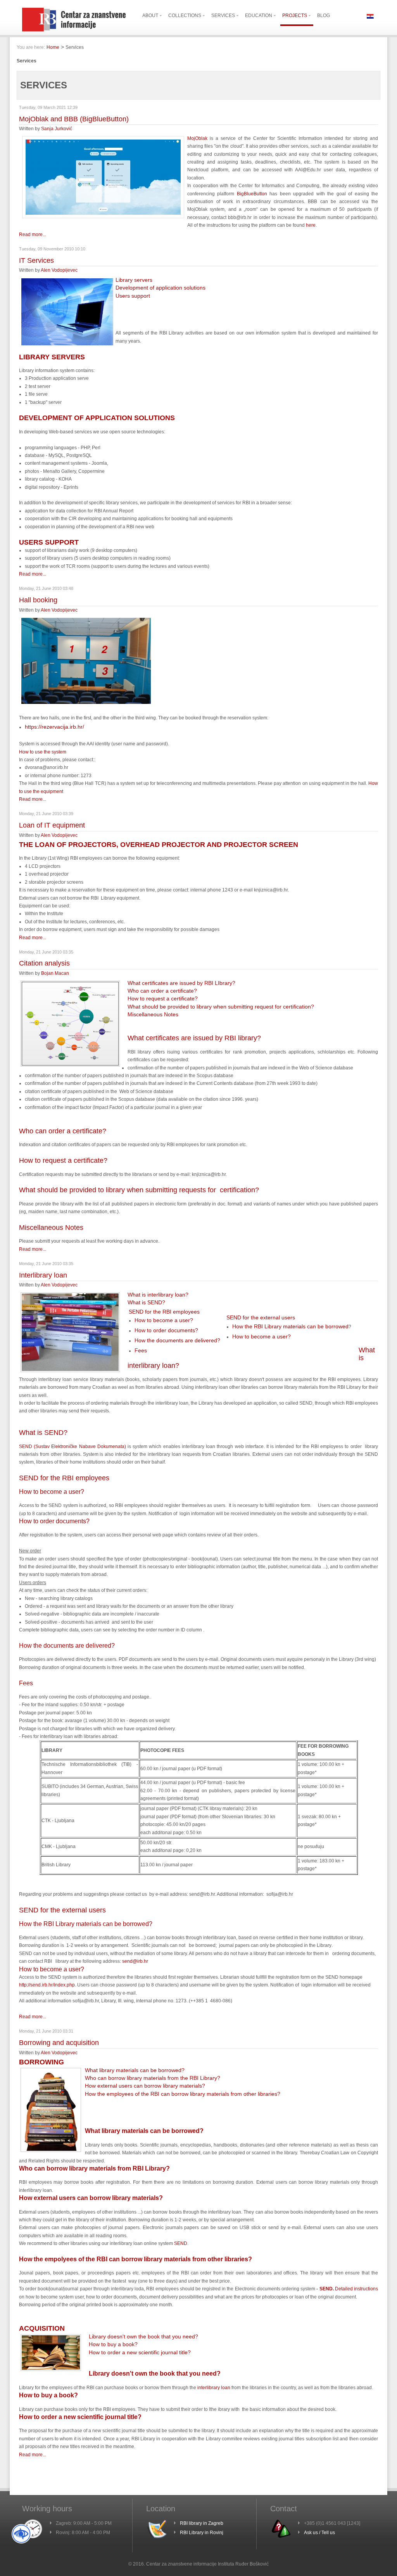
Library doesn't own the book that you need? (143, 2336)
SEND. (327, 2289)
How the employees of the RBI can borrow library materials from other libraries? (183, 2094)
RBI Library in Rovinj (202, 2533)
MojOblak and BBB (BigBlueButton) (74, 119)
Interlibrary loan (43, 1275)
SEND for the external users (261, 1317)
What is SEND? (146, 1302)
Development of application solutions (161, 288)
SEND (180, 2243)
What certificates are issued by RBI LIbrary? (181, 983)
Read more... (33, 234)
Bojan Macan (55, 973)
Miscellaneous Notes (153, 1014)
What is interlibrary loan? (158, 1295)
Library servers (134, 280)
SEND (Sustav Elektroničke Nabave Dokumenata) (72, 1447)
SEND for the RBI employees (164, 1312)
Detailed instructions (356, 2289)
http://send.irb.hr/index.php (47, 1985)
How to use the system (43, 752)
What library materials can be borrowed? (135, 2070)
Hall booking (38, 600)
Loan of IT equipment (52, 825)
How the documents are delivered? (177, 1340)
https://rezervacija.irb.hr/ (54, 727)
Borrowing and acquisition (59, 2043)
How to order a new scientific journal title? (140, 2352)
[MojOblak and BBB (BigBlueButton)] (103, 217)
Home (53, 47)
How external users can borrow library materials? (145, 2086)
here (311, 225)
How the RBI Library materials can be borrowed (290, 1326)
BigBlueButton (252, 194)
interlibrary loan (214, 2388)
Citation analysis (44, 963)
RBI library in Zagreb (202, 2523)
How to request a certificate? (163, 998)
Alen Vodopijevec (59, 270)
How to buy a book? (113, 2344)
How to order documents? (166, 1330)
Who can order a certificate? (162, 991)
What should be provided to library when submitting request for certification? (221, 1007)
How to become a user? (164, 1320)
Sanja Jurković (57, 129)
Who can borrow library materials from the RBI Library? (153, 2078)
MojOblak (197, 138)
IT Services (36, 260)
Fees (141, 1350)
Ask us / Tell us (319, 2533)
